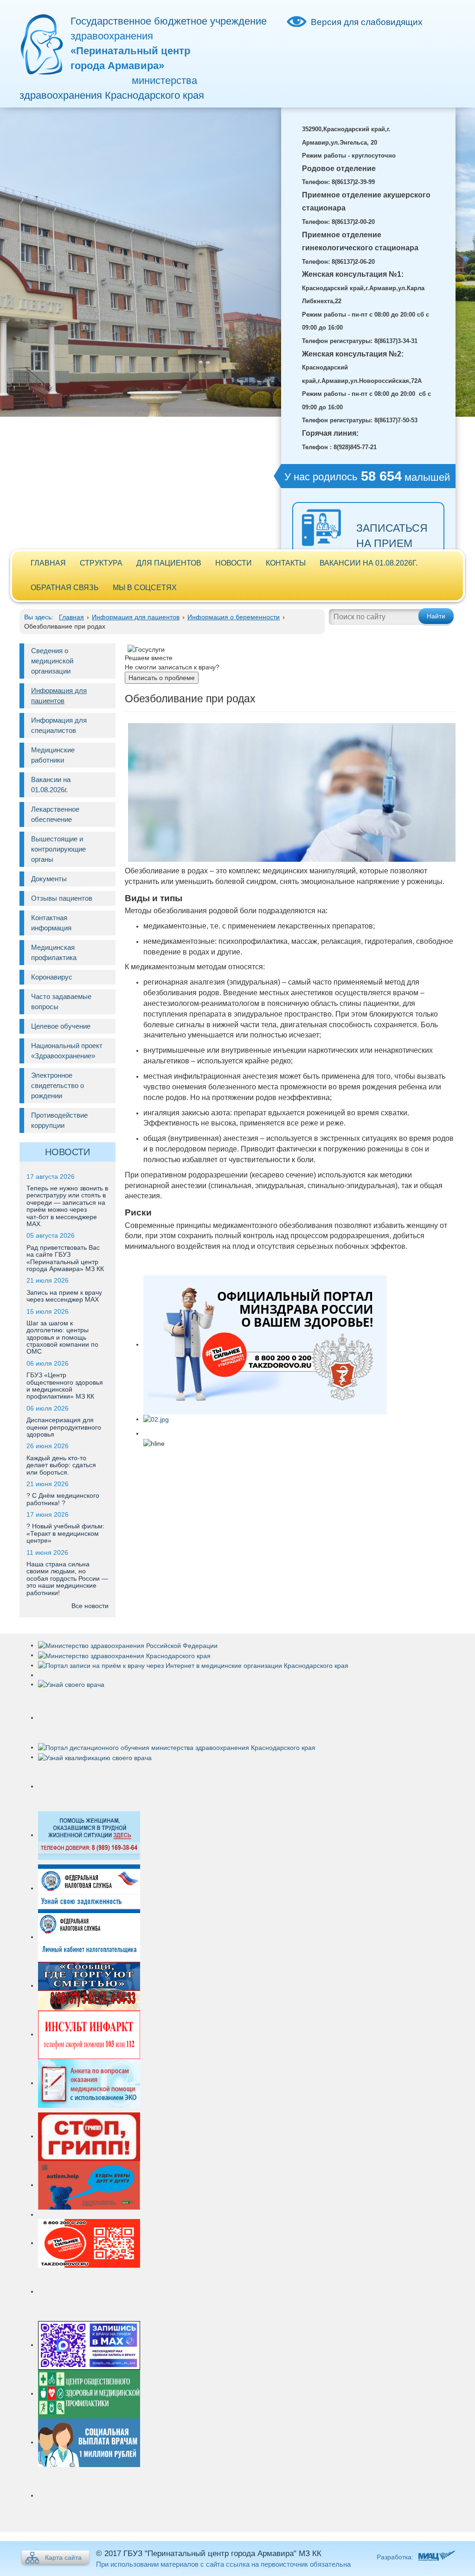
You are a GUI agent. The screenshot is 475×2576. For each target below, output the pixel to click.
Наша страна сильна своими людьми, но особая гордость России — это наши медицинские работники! (67, 1578)
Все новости (90, 1606)
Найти (436, 616)
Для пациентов (169, 563)
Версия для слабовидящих (367, 22)
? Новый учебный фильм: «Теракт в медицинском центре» (65, 1533)
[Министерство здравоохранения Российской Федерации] (128, 1645)
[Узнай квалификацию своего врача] (95, 1757)
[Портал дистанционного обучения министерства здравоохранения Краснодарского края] (177, 1747)
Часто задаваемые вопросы (61, 1002)
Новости (234, 563)
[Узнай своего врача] (71, 1684)
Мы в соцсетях (145, 588)
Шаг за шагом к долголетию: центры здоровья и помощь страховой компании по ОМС (62, 1337)
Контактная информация (51, 923)
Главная (48, 563)
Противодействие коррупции (59, 1120)
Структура (101, 563)
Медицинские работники (53, 755)
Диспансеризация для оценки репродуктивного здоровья (64, 1427)
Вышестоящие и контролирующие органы (58, 849)
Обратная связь (65, 588)
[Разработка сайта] (435, 2557)
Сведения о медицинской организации (52, 661)
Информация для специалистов (59, 725)
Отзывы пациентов (62, 898)
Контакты (286, 563)
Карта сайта (63, 2557)
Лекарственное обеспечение (55, 814)
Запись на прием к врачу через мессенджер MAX (64, 1296)
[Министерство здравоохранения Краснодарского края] (124, 1655)
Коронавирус (52, 977)
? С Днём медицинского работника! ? (63, 1499)
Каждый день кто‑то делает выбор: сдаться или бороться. (61, 1465)
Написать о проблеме (162, 678)
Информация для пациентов (59, 696)
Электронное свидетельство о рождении (58, 1085)
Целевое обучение (61, 1026)
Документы (49, 879)
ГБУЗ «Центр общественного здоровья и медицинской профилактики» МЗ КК (65, 1386)
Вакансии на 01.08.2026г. (369, 563)
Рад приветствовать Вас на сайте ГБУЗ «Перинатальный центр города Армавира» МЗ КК (65, 1258)
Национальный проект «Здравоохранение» (67, 1051)
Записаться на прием (392, 536)
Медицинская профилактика (54, 952)
